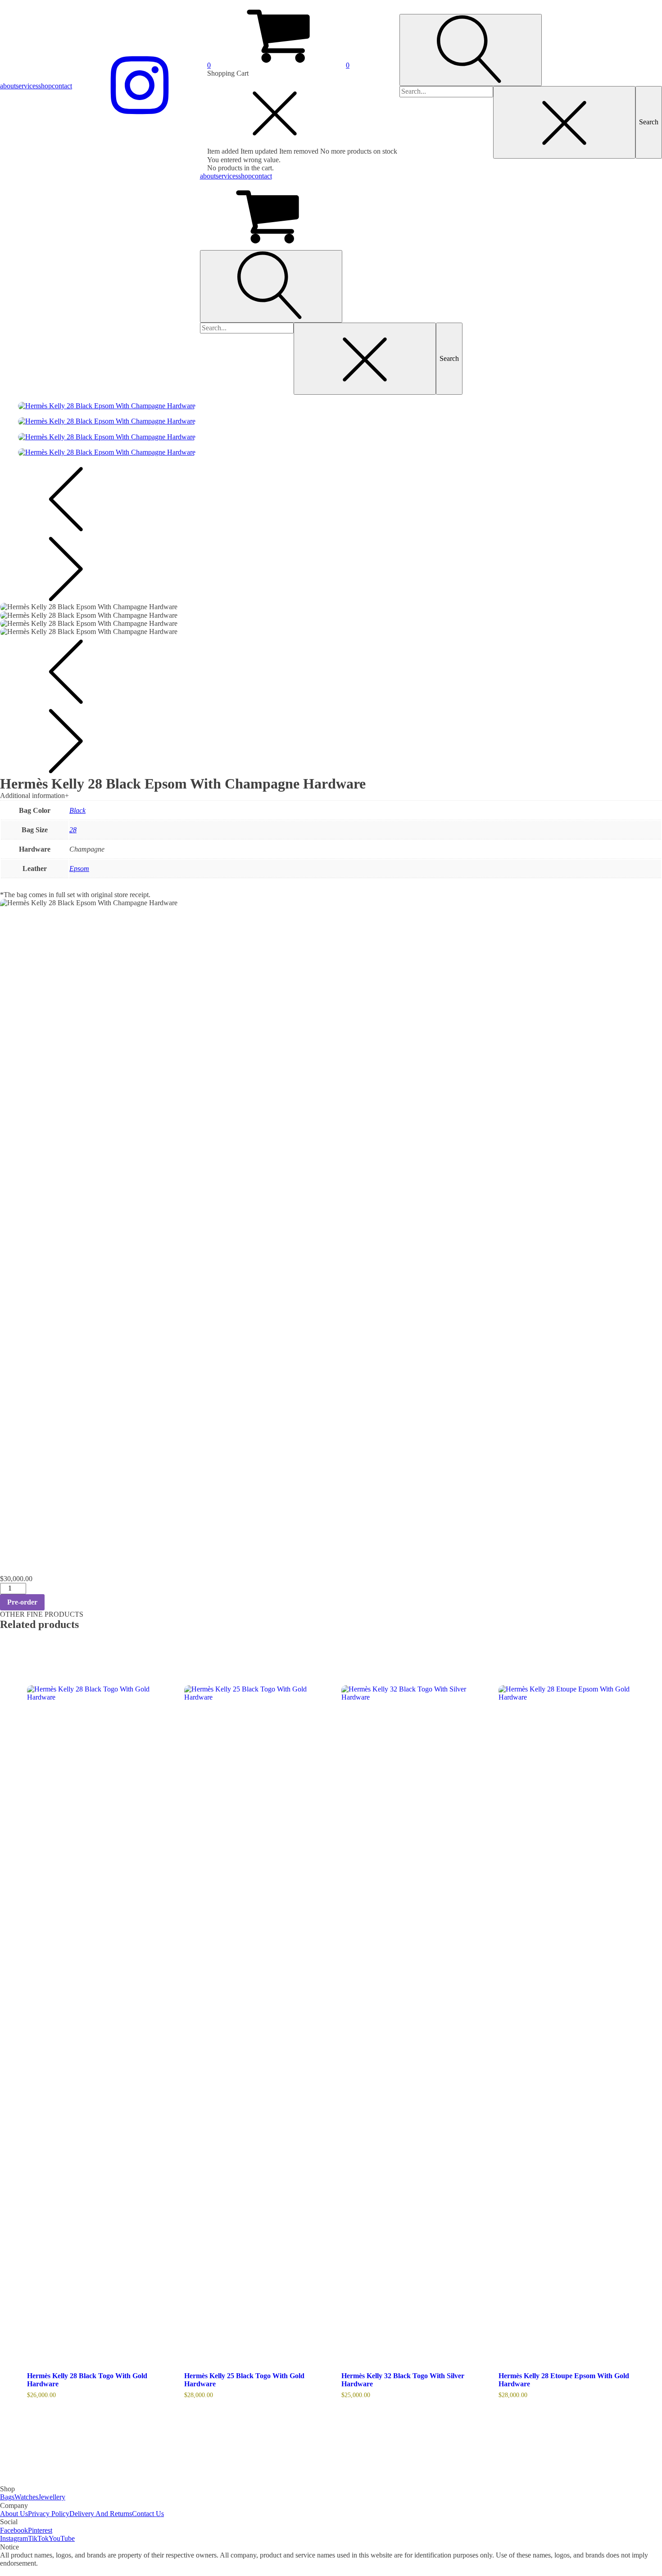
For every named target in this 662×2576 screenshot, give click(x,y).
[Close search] (564, 122)
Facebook (14, 2530)
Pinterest (40, 2530)
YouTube (62, 2538)
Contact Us (148, 2514)
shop (45, 86)
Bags (7, 2497)
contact (62, 86)
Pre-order (22, 1602)
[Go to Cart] (331, 215)
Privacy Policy (49, 2514)
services (27, 86)
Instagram (14, 2538)
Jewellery (52, 2497)
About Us (14, 2514)
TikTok (38, 2538)
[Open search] (471, 50)
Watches (26, 2497)
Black (77, 810)
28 (73, 830)
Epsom (79, 869)
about (8, 86)
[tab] (331, 796)
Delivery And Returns (101, 2514)
